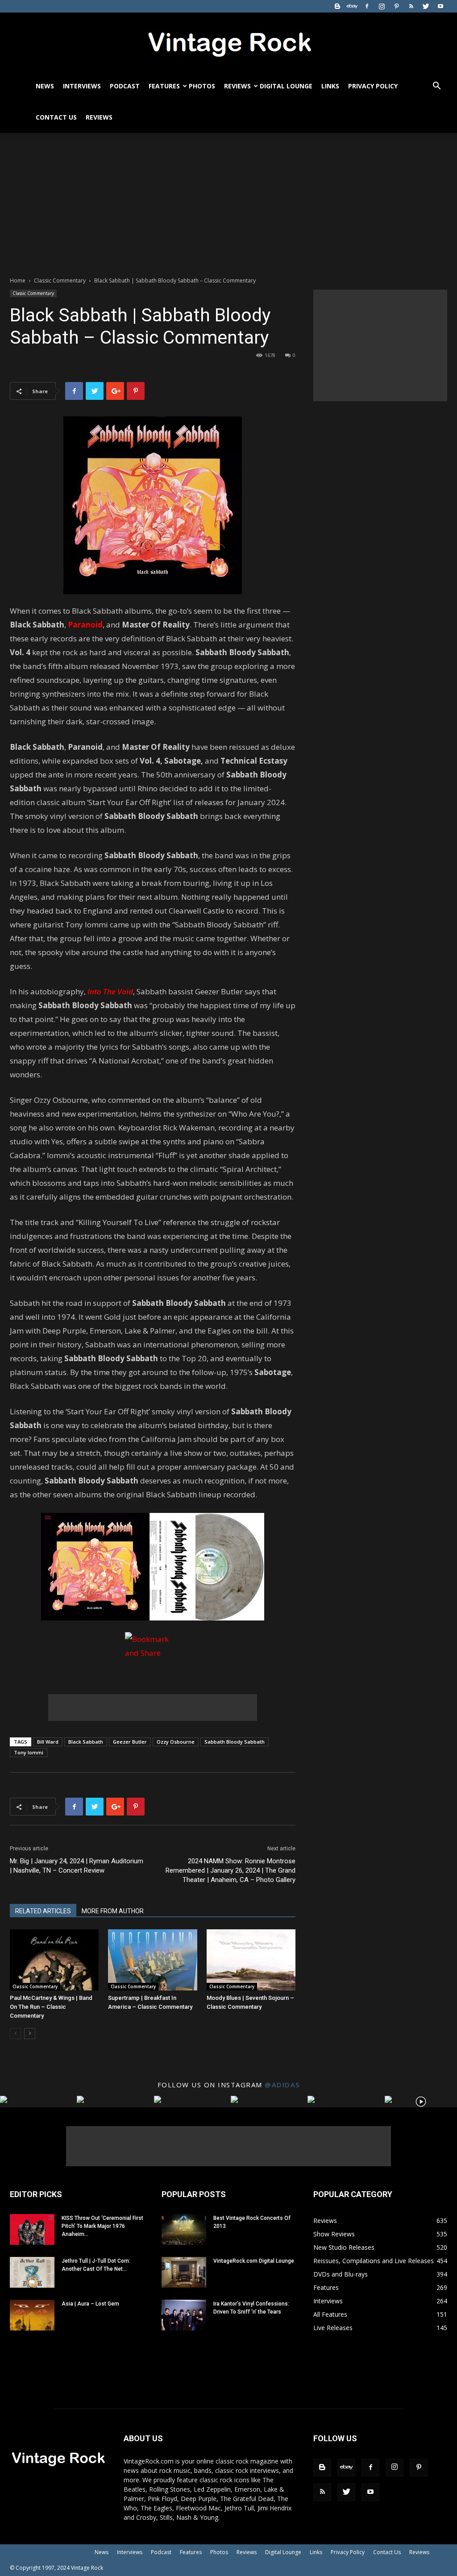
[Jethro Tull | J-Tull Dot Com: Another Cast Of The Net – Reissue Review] (32, 2272)
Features (164, 86)
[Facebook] (367, 6)
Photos (202, 86)
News (45, 86)
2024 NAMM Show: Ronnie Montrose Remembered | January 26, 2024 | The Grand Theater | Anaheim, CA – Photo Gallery (231, 1870)
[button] (436, 87)
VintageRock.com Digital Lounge (254, 2261)
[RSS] (411, 6)
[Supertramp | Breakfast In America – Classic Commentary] (152, 1960)
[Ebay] (352, 6)
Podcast (125, 86)
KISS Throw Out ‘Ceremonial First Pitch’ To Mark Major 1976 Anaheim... (102, 2226)
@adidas (282, 2085)
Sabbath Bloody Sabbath (235, 1742)
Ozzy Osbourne (176, 1742)
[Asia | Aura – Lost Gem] (32, 2315)
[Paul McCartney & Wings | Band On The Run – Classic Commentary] (54, 1960)
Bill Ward (48, 1742)
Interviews (82, 86)
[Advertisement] (228, 200)
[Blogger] (337, 6)
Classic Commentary (60, 280)
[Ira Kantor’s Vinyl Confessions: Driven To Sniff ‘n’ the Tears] (184, 2315)
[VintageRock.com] (228, 42)
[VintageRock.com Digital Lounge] (184, 2272)
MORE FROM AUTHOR (113, 1911)
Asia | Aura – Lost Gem (90, 2304)
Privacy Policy (373, 86)
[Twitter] (426, 6)
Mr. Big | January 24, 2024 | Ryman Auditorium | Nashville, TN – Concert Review (77, 1866)
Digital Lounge (286, 86)
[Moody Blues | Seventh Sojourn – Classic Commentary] (251, 1960)
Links (330, 86)
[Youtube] (440, 6)
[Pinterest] (396, 6)
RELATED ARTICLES (43, 1911)
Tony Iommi (29, 1752)
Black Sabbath (86, 1742)
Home (18, 280)
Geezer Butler (130, 1742)
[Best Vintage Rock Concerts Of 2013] (184, 2229)
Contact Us (56, 117)
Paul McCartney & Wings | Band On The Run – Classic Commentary (51, 2007)
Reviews (237, 86)
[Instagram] (382, 6)
